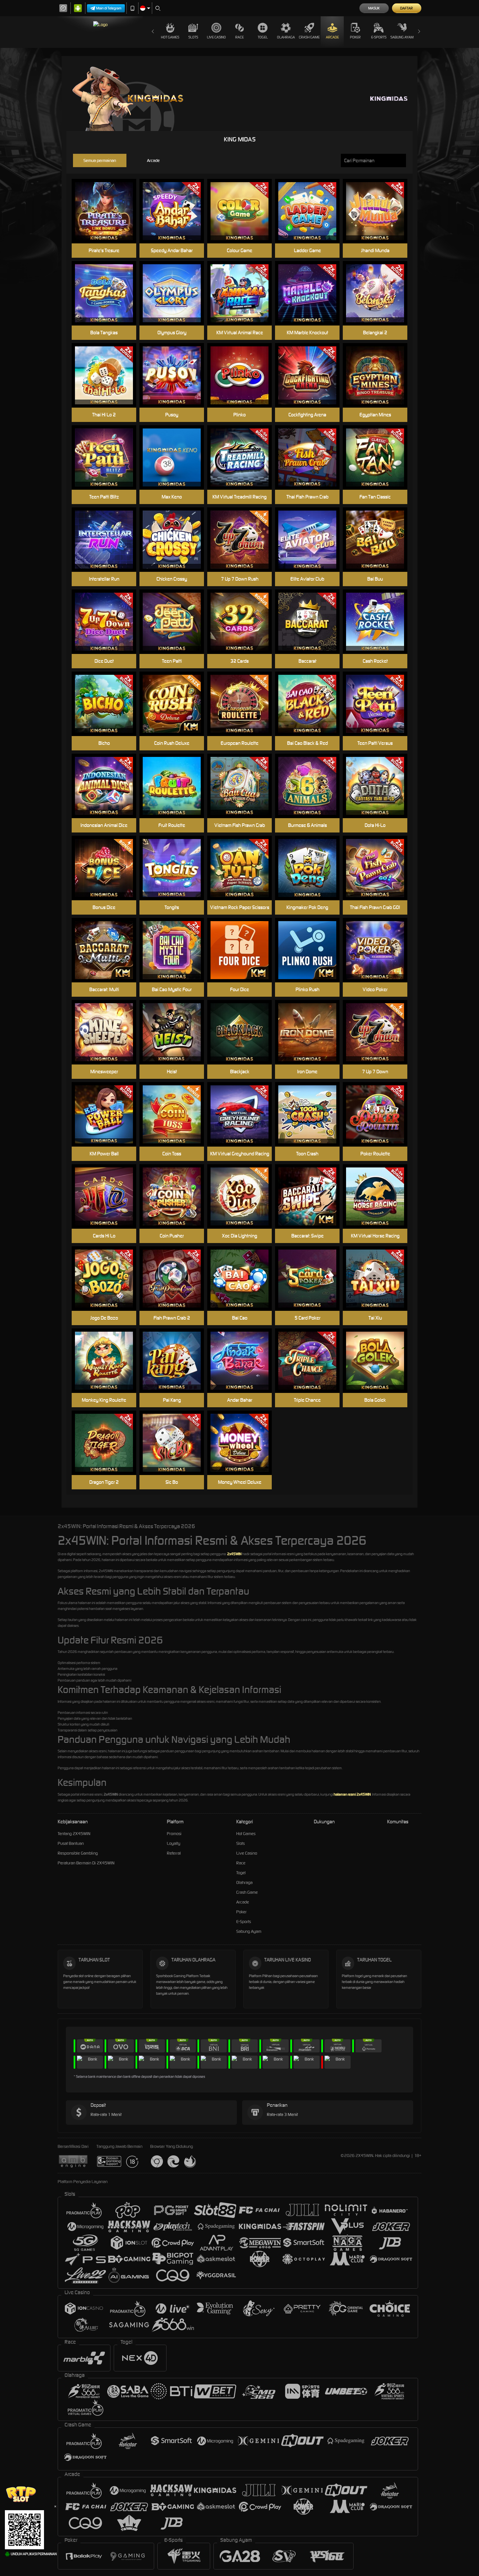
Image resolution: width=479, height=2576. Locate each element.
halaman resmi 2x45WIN (352, 1794)
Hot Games (170, 37)
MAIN (108, 211)
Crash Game (309, 37)
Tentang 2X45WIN (74, 1834)
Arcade (332, 37)
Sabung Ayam (402, 37)
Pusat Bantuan (71, 1843)
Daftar (406, 8)
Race (239, 37)
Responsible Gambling (78, 1853)
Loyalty (174, 1843)
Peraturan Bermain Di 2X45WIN (86, 1863)
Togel (263, 37)
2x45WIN (234, 1554)
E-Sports (379, 37)
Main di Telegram (109, 8)
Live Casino (216, 37)
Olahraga (286, 37)
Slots (193, 37)
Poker (355, 37)
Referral (174, 1853)
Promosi (174, 1834)
